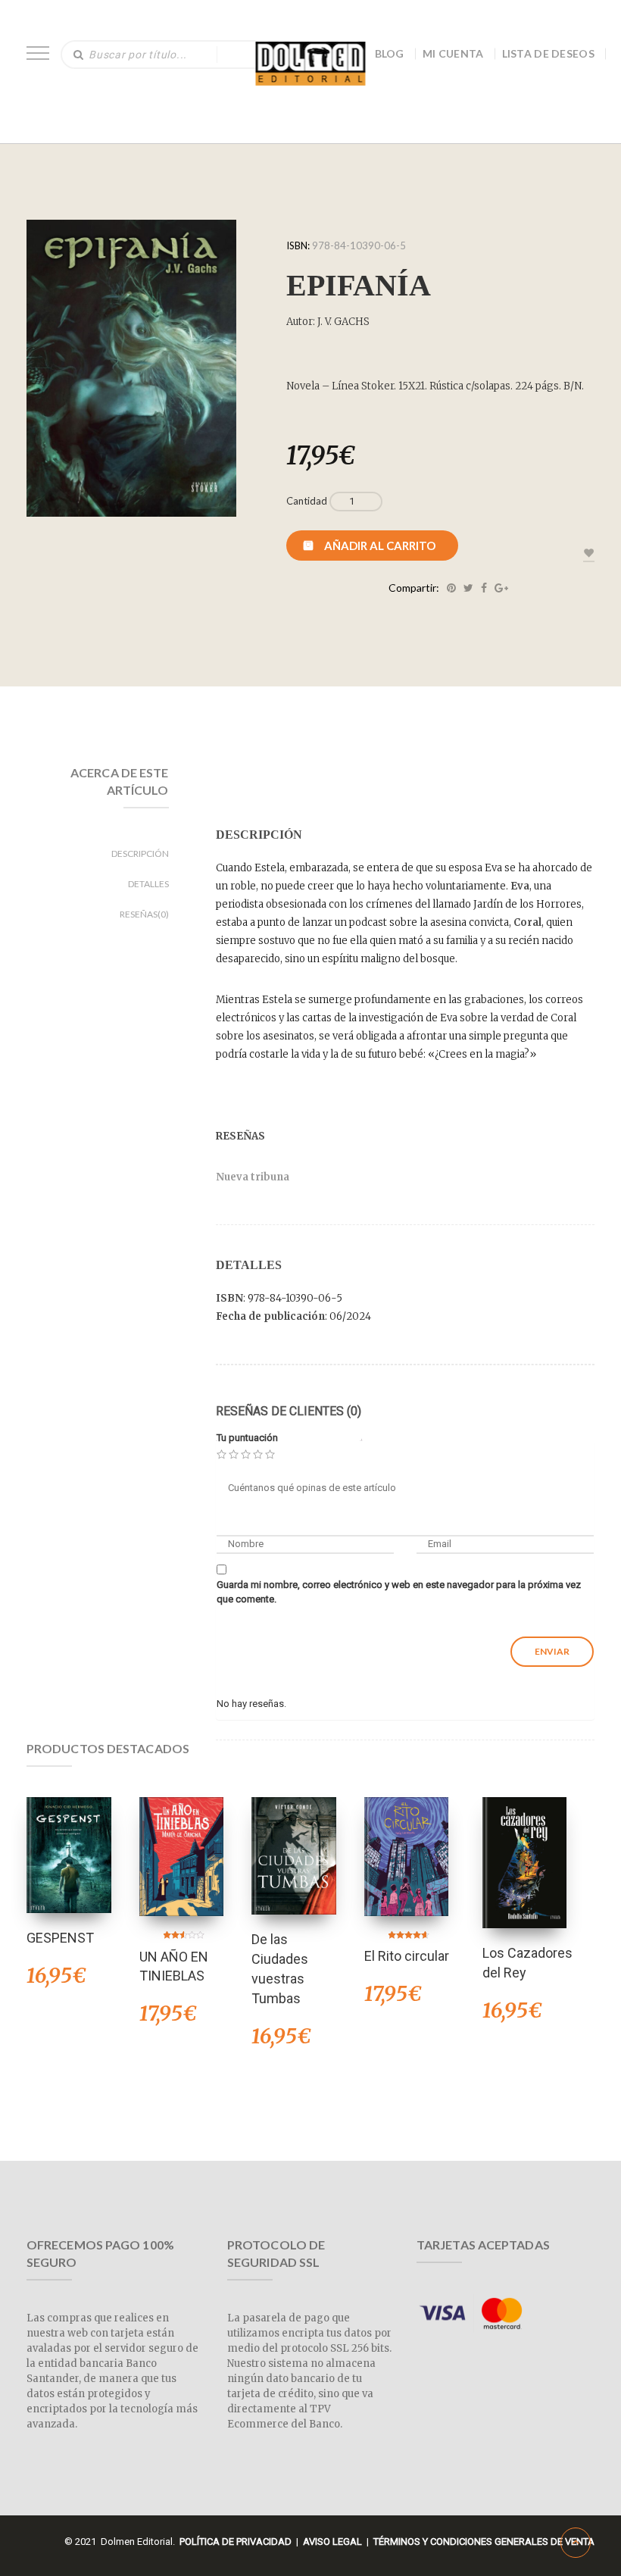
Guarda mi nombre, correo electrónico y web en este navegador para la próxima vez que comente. (399, 1592)
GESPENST (60, 1938)
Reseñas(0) (144, 914)
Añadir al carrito (380, 546)
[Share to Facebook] (484, 588)
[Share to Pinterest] (451, 588)
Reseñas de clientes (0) (289, 1411)
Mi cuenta (453, 53)
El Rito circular (407, 1956)
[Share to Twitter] (468, 588)
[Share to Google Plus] (501, 588)
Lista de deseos (549, 53)
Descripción (140, 853)
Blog (390, 53)
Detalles (148, 884)
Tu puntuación (247, 1438)
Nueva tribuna (253, 1177)
